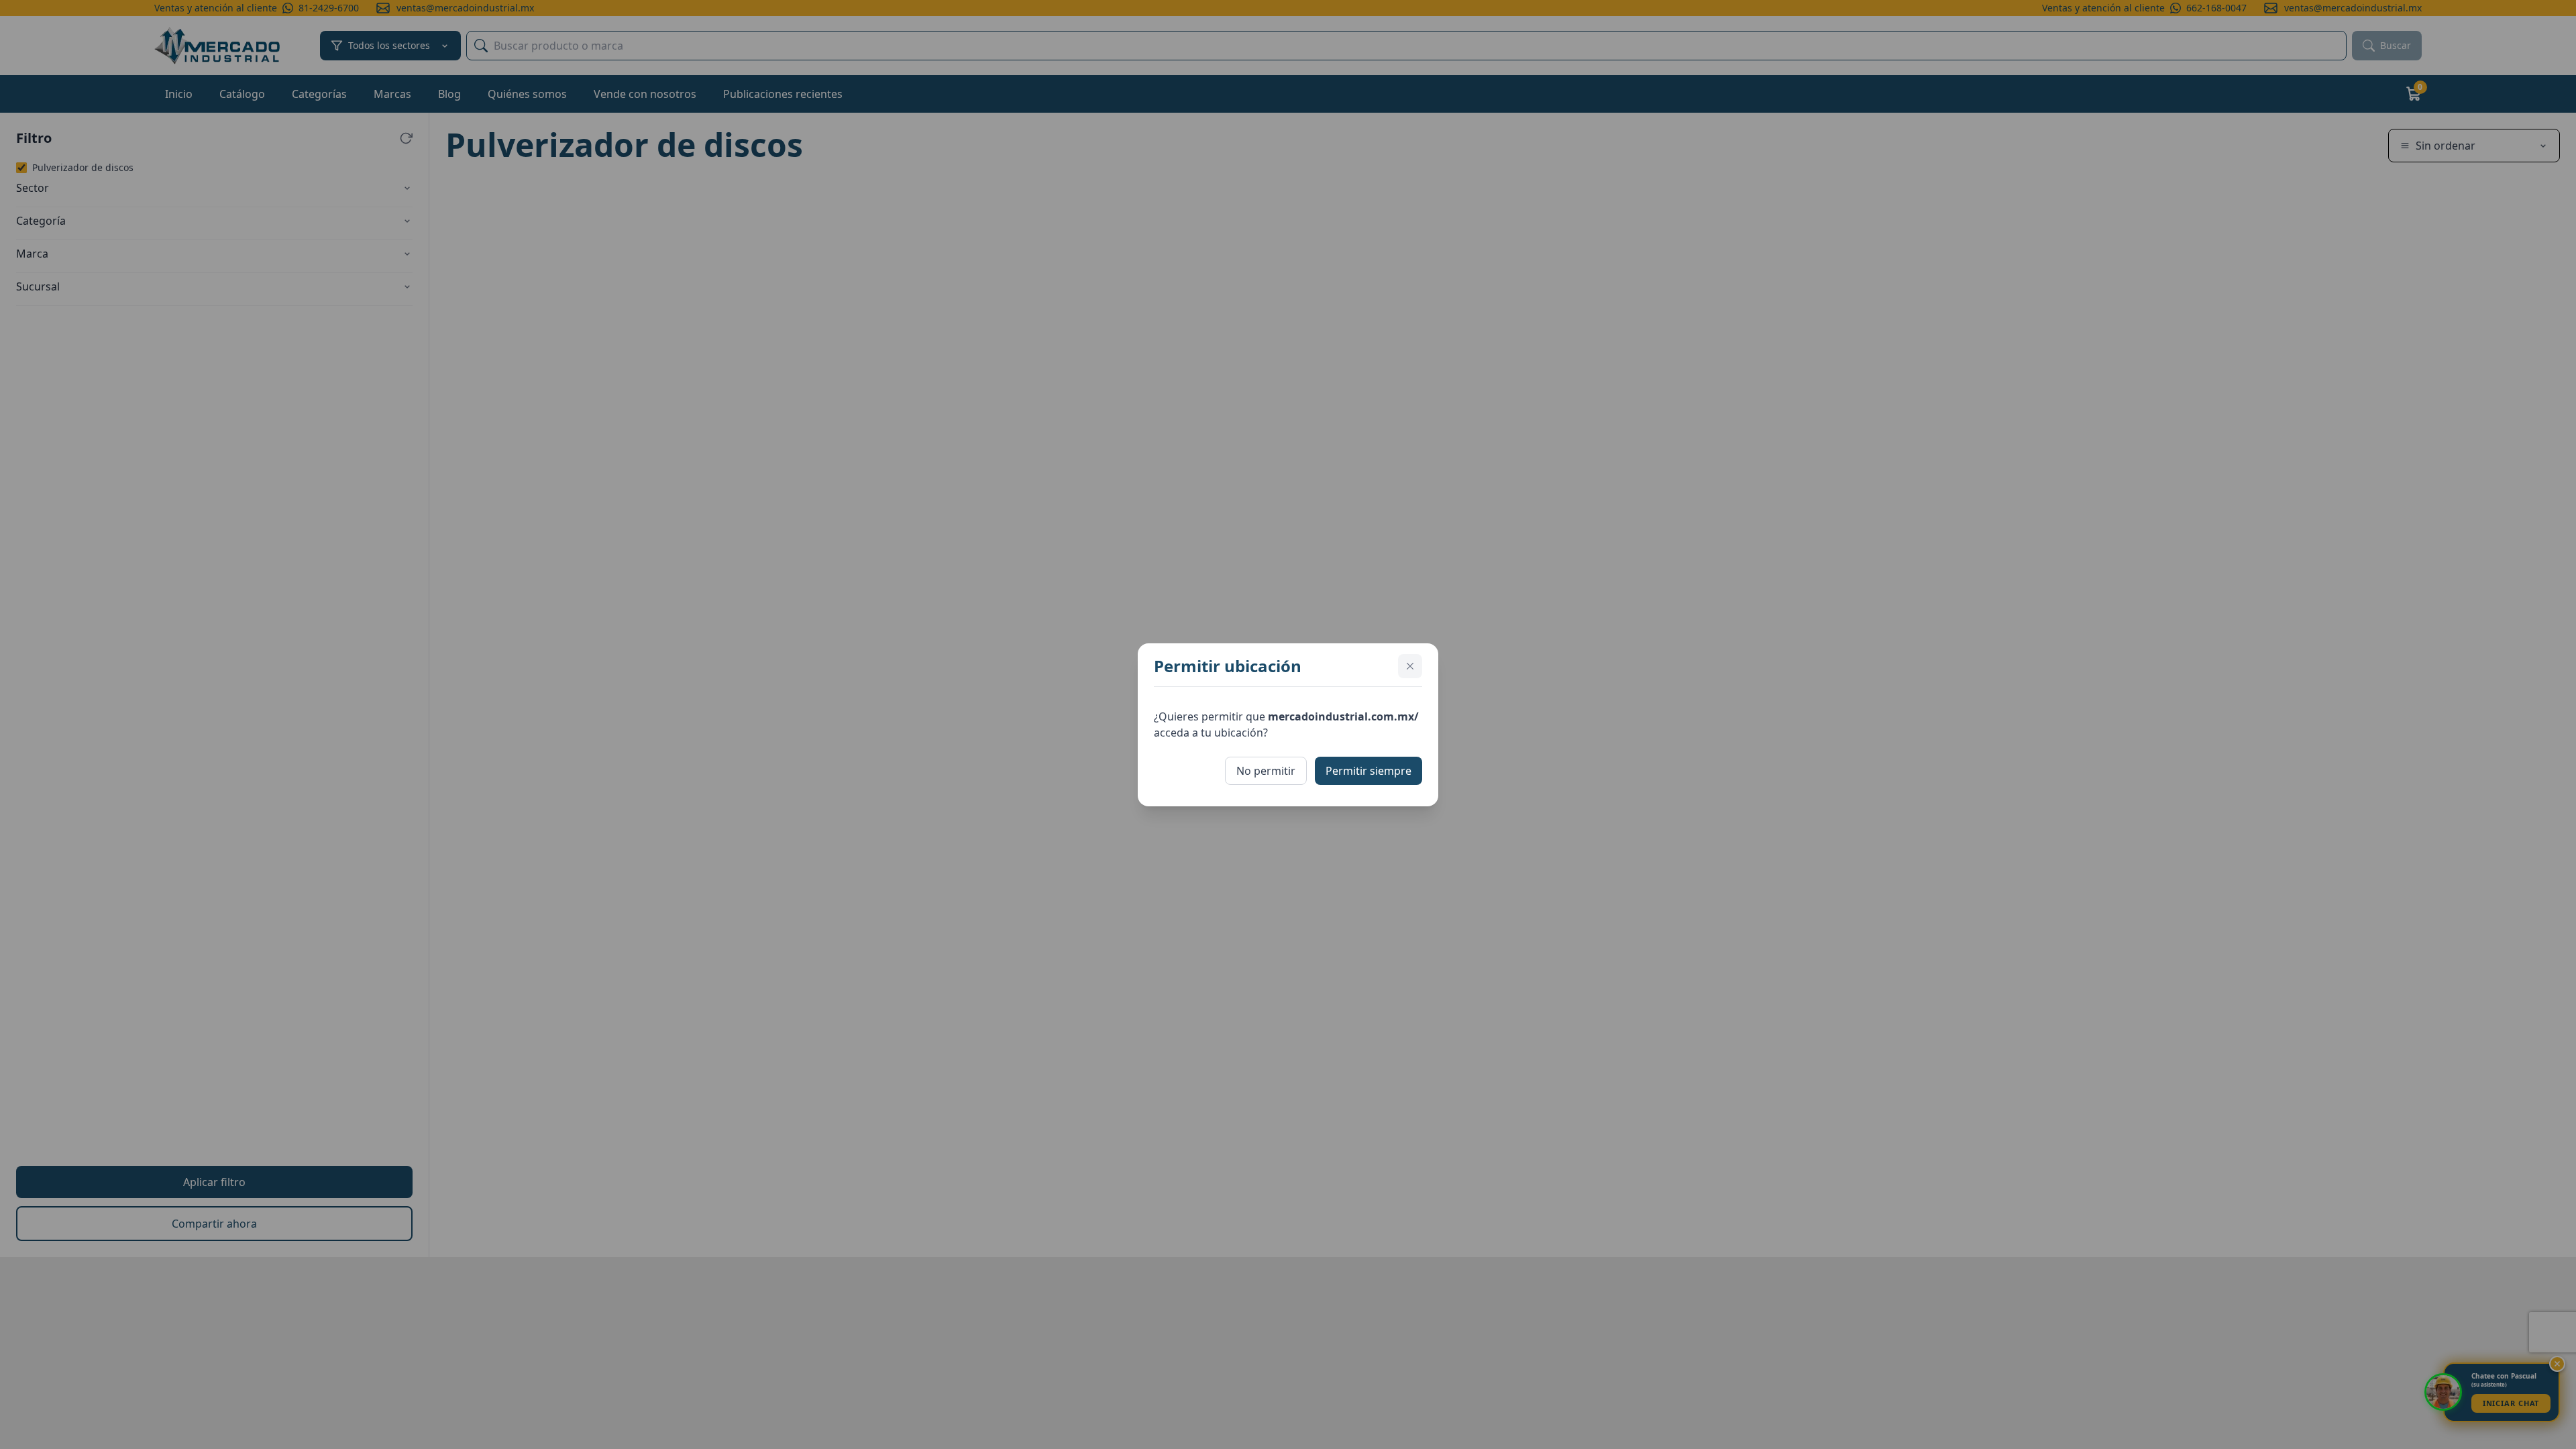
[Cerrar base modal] (1410, 666)
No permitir (1266, 771)
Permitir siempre (1368, 771)
